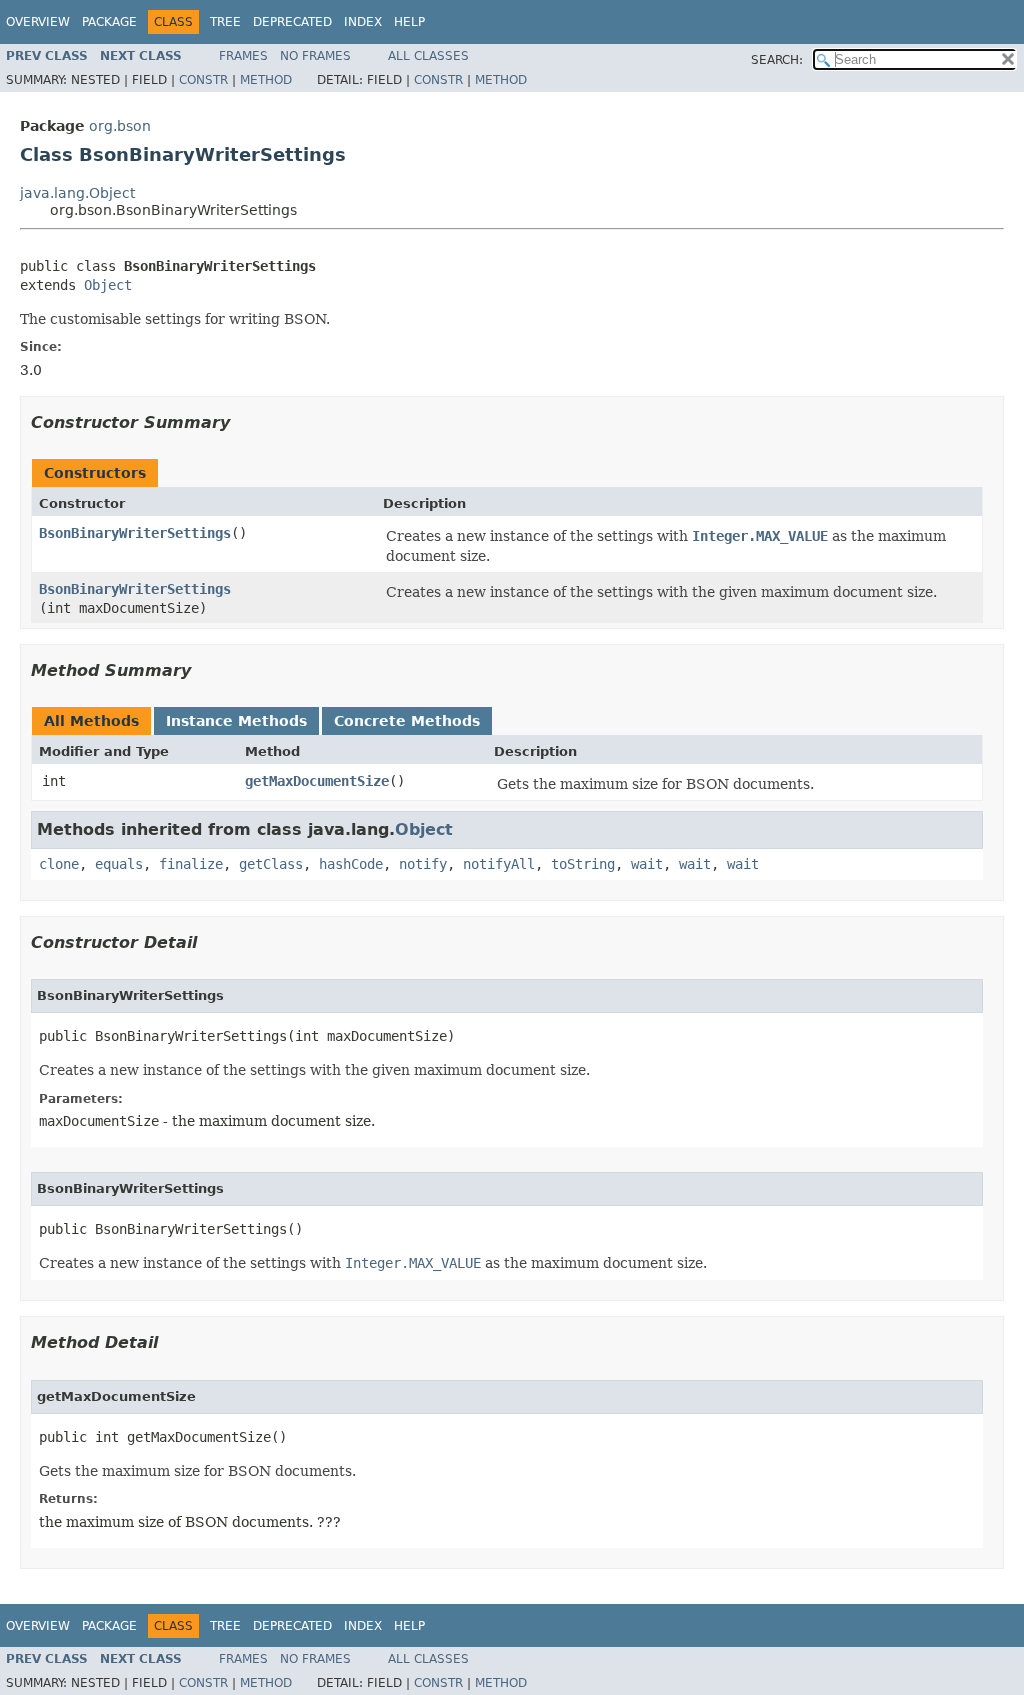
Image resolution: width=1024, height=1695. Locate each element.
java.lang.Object (77, 193)
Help (409, 22)
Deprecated (292, 22)
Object (108, 285)
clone (59, 864)
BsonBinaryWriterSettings (135, 533)
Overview (38, 22)
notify (423, 864)
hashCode (351, 864)
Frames (243, 56)
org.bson (120, 126)
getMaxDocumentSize (317, 781)
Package (109, 22)
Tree (225, 22)
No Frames (315, 56)
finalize (191, 864)
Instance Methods (236, 721)
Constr (203, 80)
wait (647, 864)
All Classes (428, 56)
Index (363, 22)
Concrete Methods (407, 721)
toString (583, 864)
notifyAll (499, 864)
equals (119, 864)
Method (266, 80)
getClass (271, 864)
